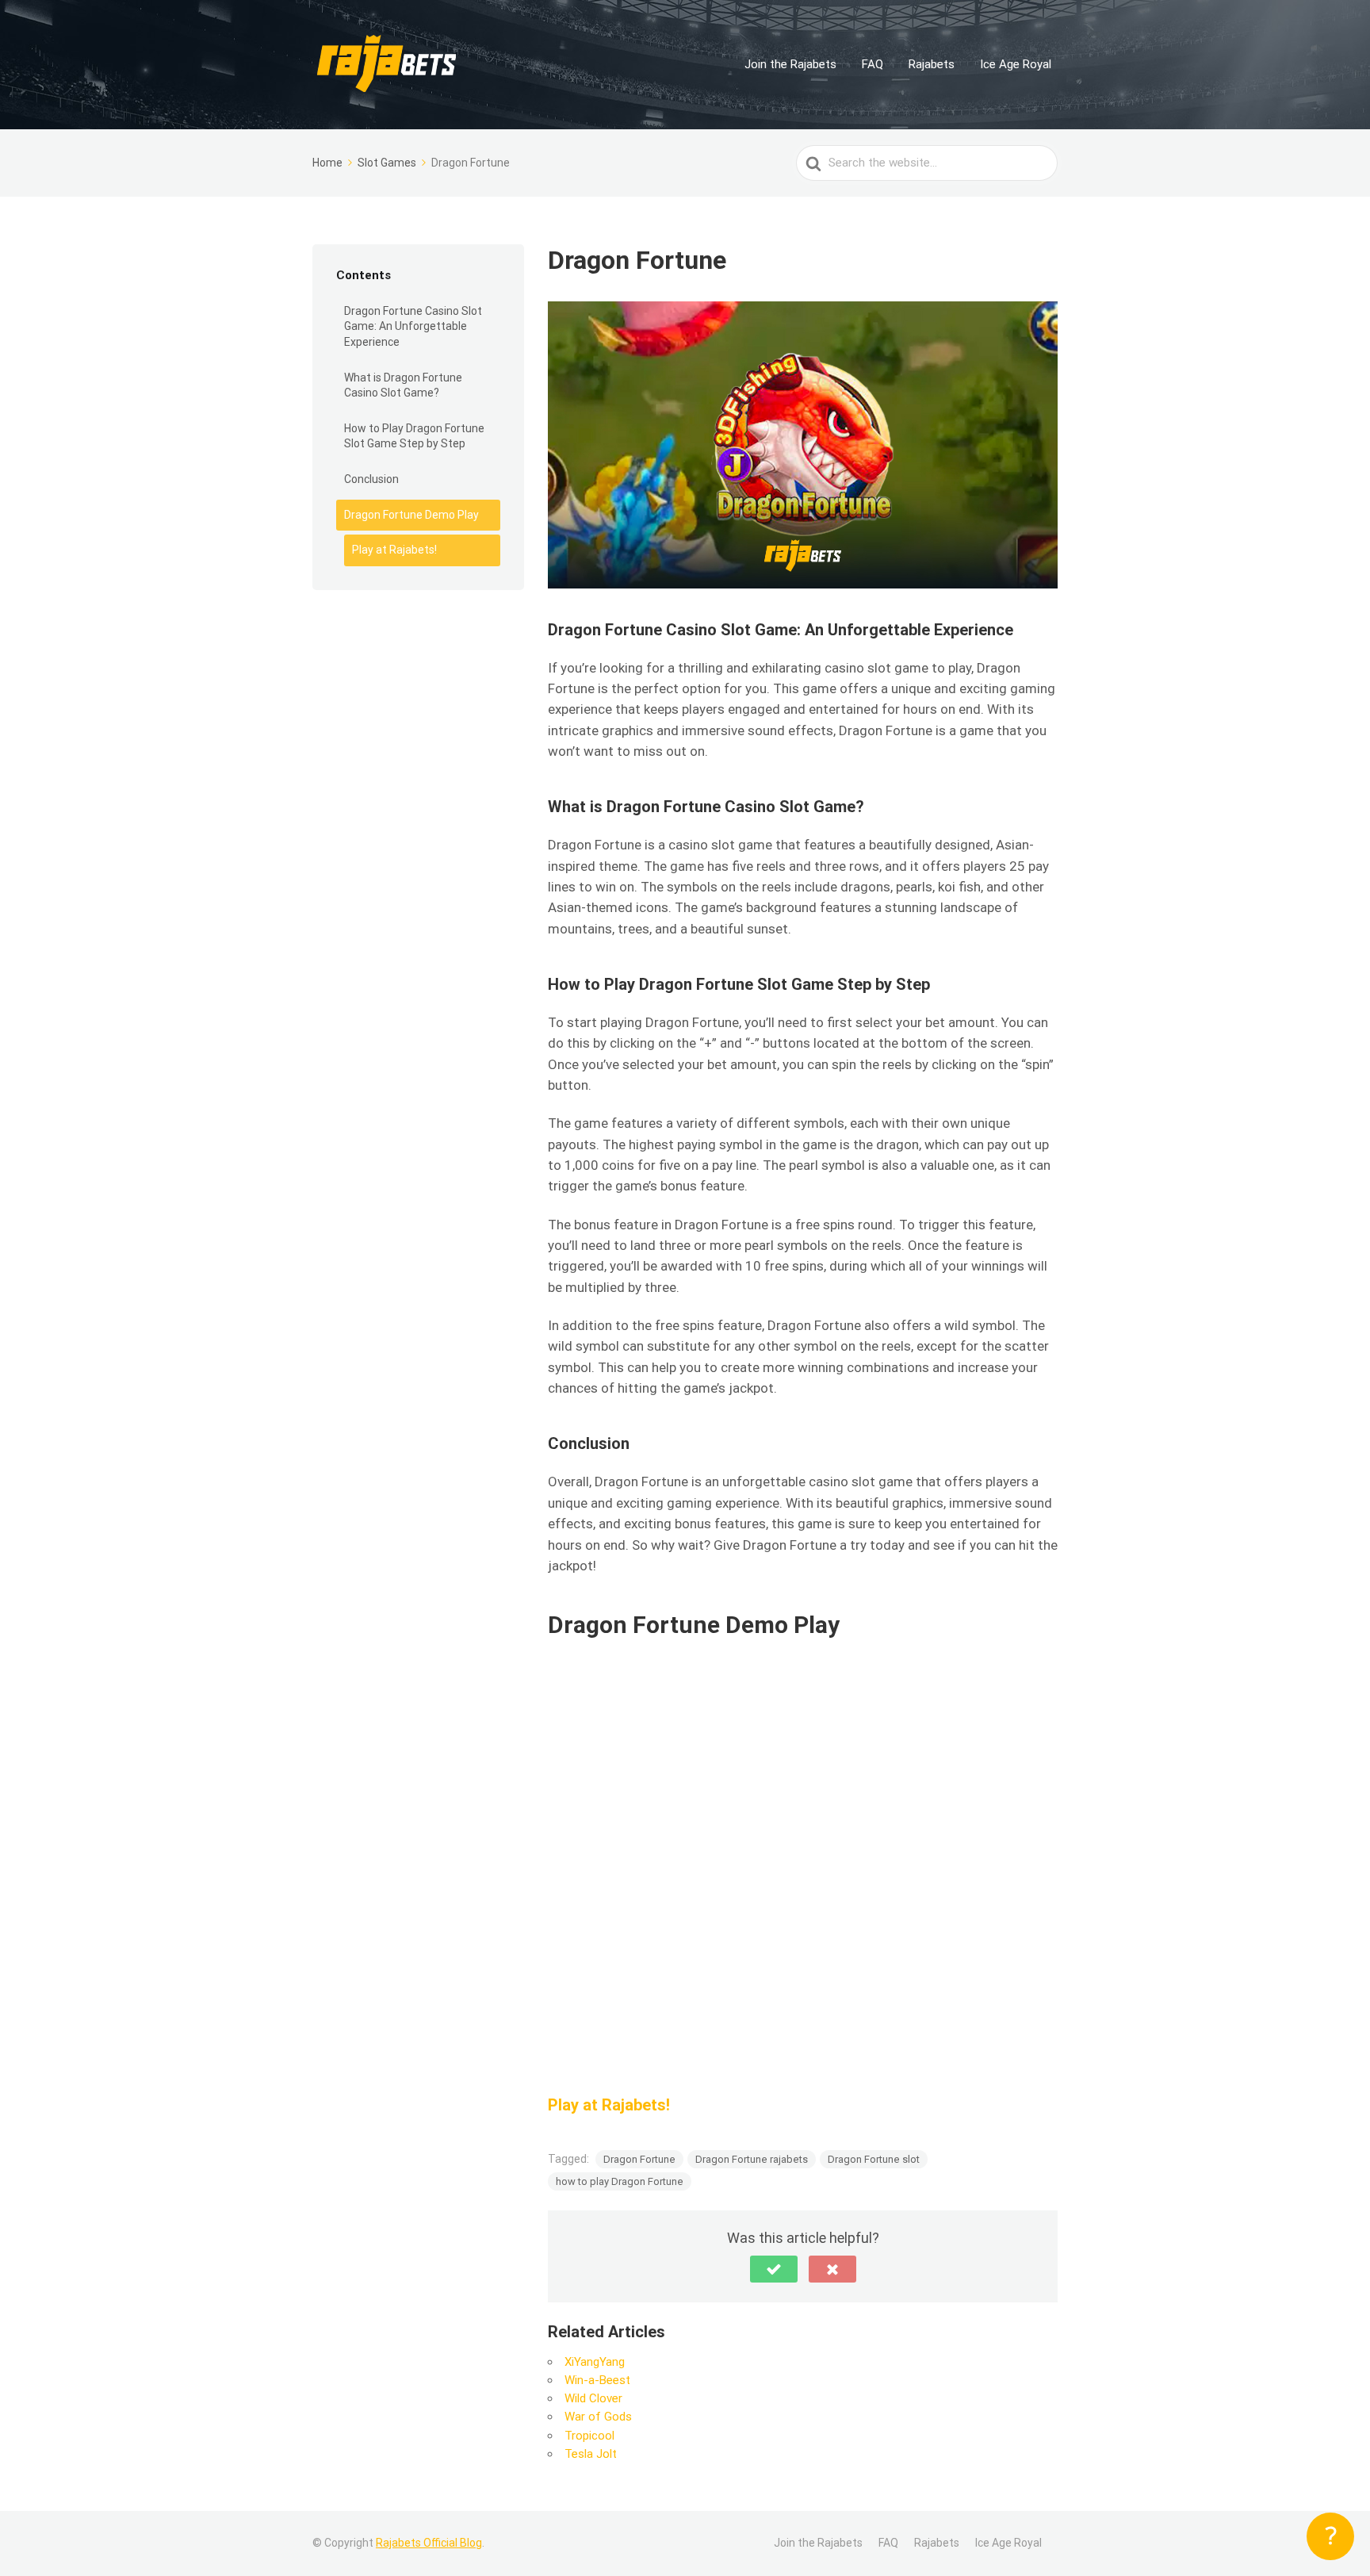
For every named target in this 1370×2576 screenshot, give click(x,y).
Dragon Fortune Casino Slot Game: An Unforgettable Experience (413, 326)
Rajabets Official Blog (429, 2543)
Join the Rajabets (790, 64)
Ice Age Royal (1016, 64)
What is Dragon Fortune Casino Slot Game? (403, 385)
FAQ (873, 64)
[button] (774, 2269)
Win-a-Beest (597, 2380)
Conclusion (371, 479)
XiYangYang (595, 2362)
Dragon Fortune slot (874, 2159)
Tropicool (589, 2436)
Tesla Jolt (591, 2454)
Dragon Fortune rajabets (752, 2159)
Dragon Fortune (639, 2159)
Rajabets (932, 64)
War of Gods (598, 2417)
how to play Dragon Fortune (620, 2181)
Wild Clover (593, 2398)
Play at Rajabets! (394, 550)
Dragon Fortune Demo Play (411, 515)
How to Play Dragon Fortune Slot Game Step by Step (414, 436)
